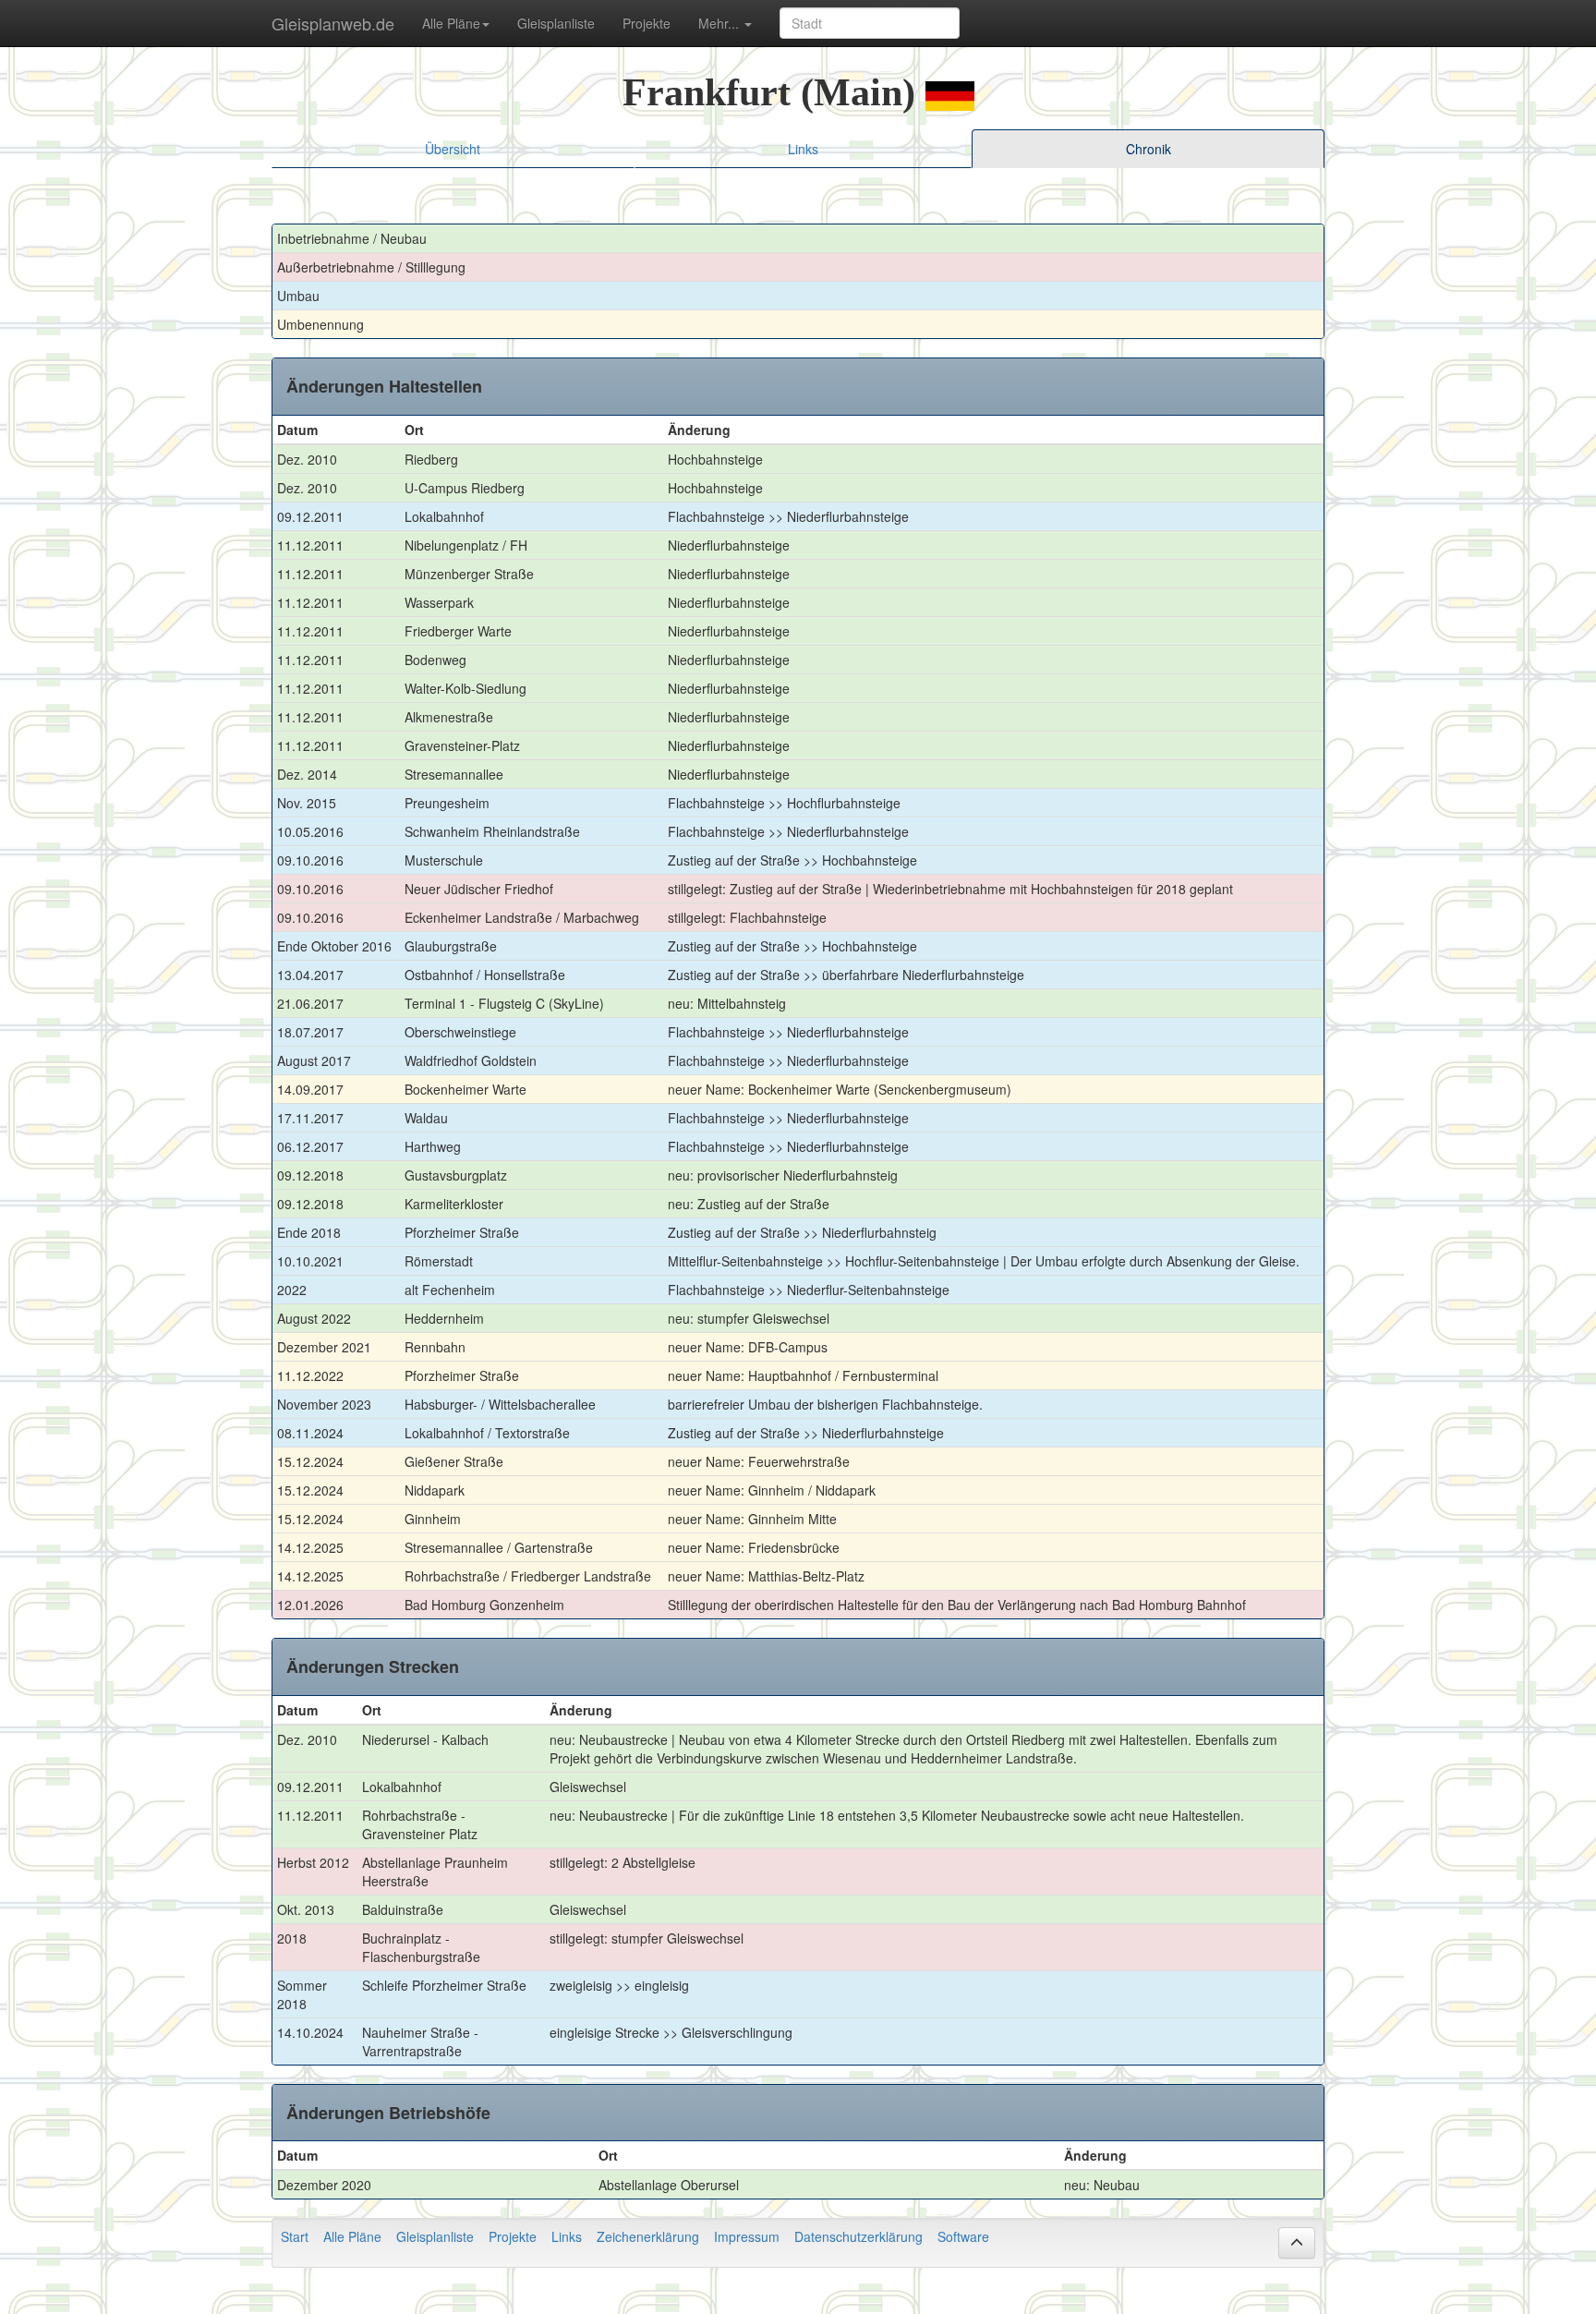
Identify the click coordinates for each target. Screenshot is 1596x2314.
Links (803, 149)
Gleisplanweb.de (333, 23)
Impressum (747, 2236)
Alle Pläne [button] (451, 23)
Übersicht (453, 149)
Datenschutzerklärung (858, 2236)
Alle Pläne (352, 2236)
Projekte (647, 23)
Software (963, 2236)
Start (295, 2236)
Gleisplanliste (556, 23)
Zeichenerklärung (648, 2236)
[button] (1297, 2243)
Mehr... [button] (720, 23)
